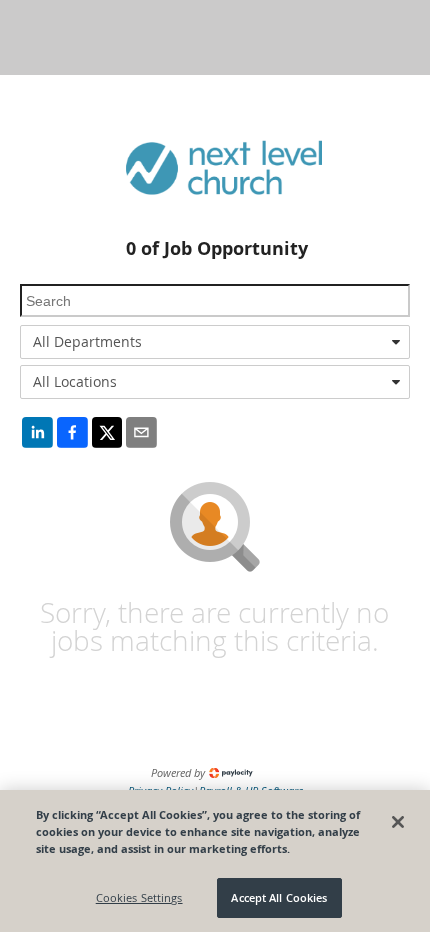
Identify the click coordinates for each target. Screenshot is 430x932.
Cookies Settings (139, 897)
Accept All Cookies (279, 897)
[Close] (398, 822)
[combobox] (215, 342)
